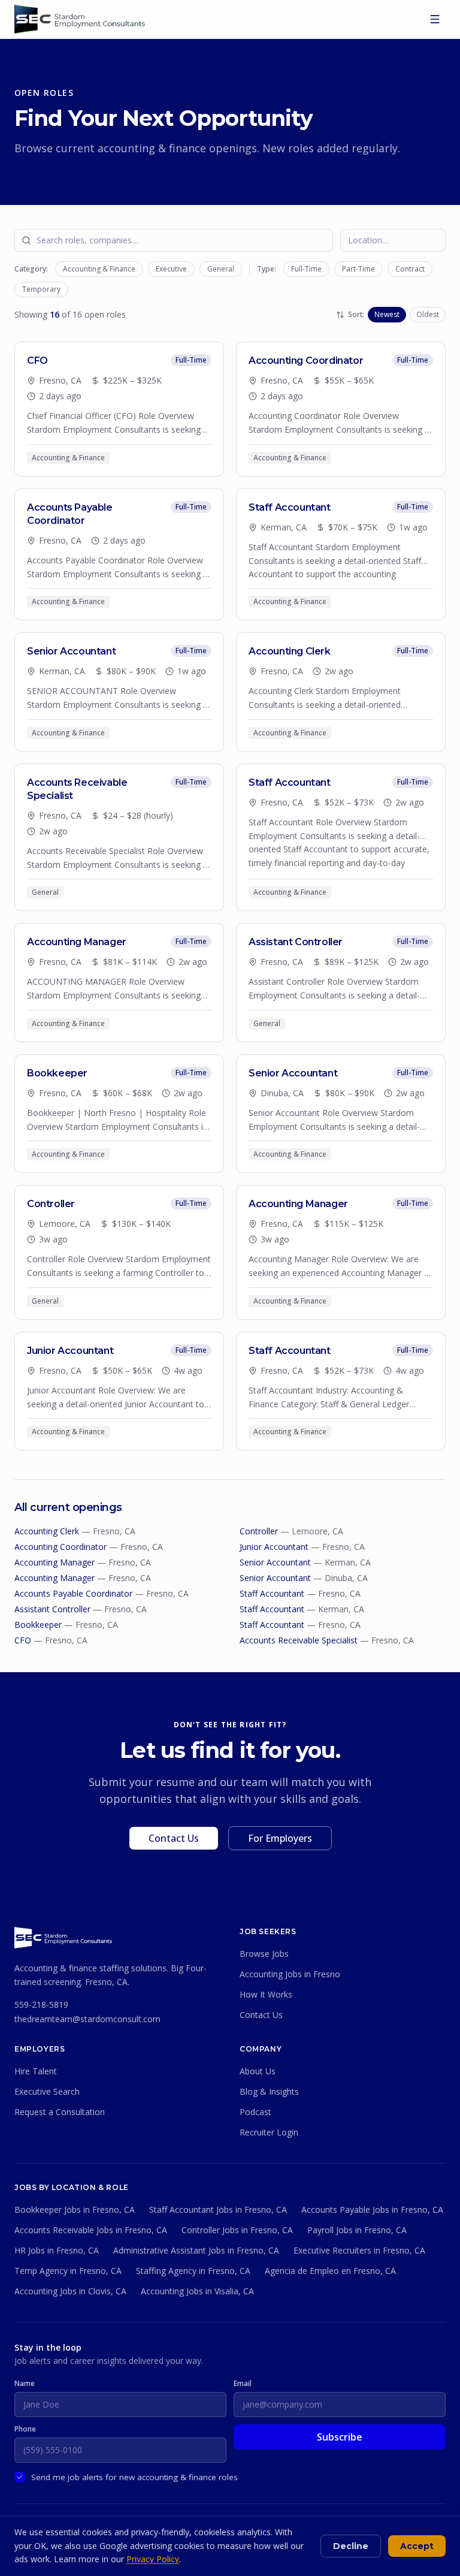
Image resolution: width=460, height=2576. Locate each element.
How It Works (266, 1994)
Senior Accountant (275, 1562)
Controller (259, 1531)
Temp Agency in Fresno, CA (68, 2271)
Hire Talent (36, 2071)
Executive (171, 269)
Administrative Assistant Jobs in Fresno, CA (196, 2250)
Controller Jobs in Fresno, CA (237, 2230)
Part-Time (358, 269)
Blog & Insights (269, 2091)
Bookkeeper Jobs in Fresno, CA (75, 2209)
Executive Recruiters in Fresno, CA (359, 2250)
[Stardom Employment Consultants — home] (63, 1938)
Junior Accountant (274, 1547)
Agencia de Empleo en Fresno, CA (330, 2271)
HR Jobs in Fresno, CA (57, 2250)
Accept (417, 2546)
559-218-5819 (41, 2005)
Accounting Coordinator (60, 1547)
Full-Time (306, 269)
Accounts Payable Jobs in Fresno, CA (372, 2209)
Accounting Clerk (47, 1531)
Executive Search (47, 2091)
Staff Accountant (272, 1593)
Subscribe (340, 2437)
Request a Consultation (60, 2112)
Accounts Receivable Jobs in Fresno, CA (91, 2230)
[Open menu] (435, 19)
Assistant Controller (52, 1609)
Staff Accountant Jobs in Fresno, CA (218, 2209)
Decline (351, 2546)
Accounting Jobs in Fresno (290, 1974)
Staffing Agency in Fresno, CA (193, 2271)
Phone (25, 2429)
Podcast (255, 2112)
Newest (387, 314)
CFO (23, 1640)
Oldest (428, 314)
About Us (258, 2071)
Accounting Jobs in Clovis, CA (70, 2291)
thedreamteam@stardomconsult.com (87, 2019)
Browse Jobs (264, 1954)
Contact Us (174, 1838)
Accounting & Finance (99, 269)
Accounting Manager (55, 1562)
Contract (410, 269)
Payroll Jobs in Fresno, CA (357, 2230)
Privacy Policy (153, 2559)
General (221, 269)
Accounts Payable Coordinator (73, 1593)
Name (25, 2384)
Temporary (41, 289)
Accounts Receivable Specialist (299, 1640)
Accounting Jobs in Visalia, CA (197, 2291)
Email (243, 2384)
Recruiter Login (269, 2132)
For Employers (280, 1838)
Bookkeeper (38, 1625)
